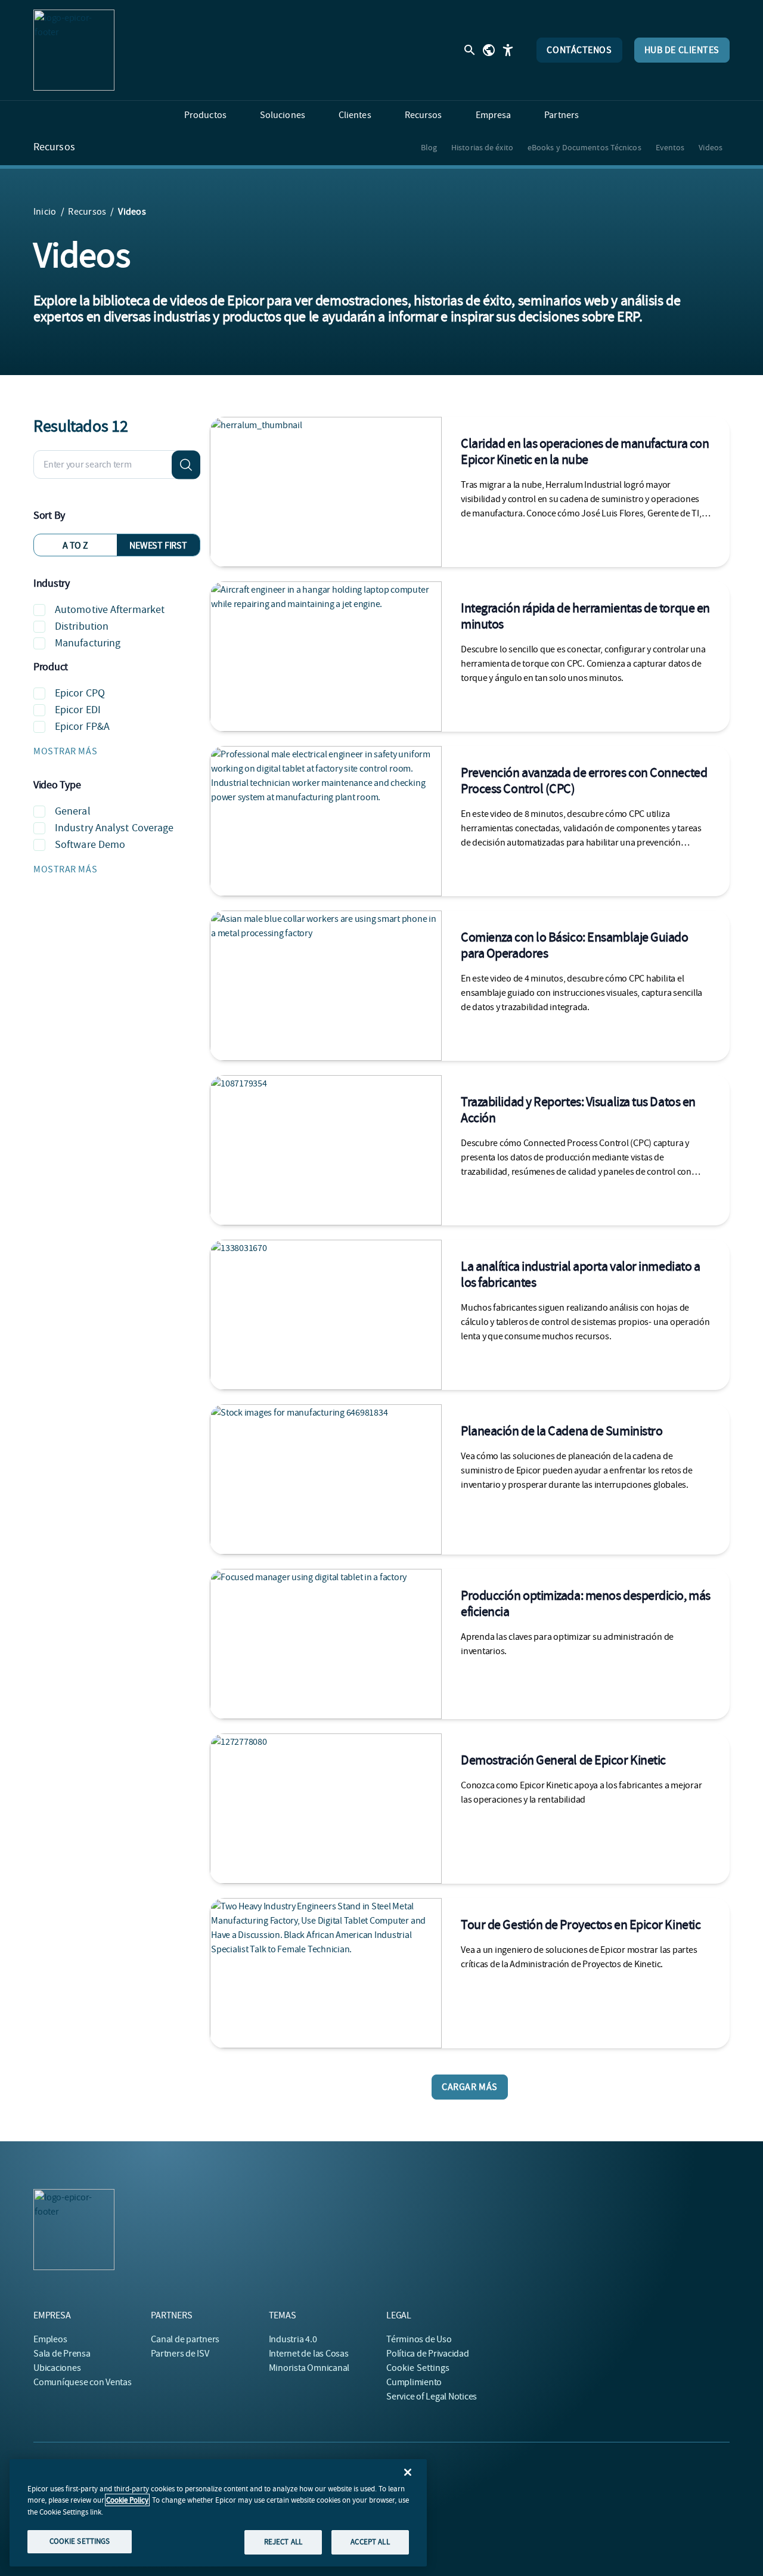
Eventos (670, 147)
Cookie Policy (127, 2500)
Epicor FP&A (82, 727)
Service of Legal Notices (432, 2397)
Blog (429, 147)
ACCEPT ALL (370, 2542)
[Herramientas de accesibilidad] (508, 50)
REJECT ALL (283, 2542)
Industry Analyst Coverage (114, 828)
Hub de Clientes (682, 50)
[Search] (186, 465)
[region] (218, 2513)
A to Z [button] (75, 546)
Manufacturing (88, 643)
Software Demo (90, 845)
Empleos (50, 2339)
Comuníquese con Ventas (83, 2382)
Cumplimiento (414, 2382)
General (73, 811)
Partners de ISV (180, 2354)
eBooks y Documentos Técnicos (584, 147)
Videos (711, 147)
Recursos (54, 147)
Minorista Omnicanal (309, 2368)
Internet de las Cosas (309, 2354)
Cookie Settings (418, 2368)
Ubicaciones (57, 2368)
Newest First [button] (158, 546)
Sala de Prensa (62, 2354)
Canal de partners (185, 2339)
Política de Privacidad (428, 2354)
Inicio (45, 212)
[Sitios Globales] (489, 50)
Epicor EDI (78, 710)
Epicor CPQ (80, 693)
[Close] (408, 2472)
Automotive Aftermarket (110, 610)
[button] (117, 751)
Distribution (82, 626)
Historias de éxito (482, 147)
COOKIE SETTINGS (80, 2541)
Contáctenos (579, 50)
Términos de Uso (419, 2339)
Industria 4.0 (293, 2339)
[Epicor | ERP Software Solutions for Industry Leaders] (74, 50)
